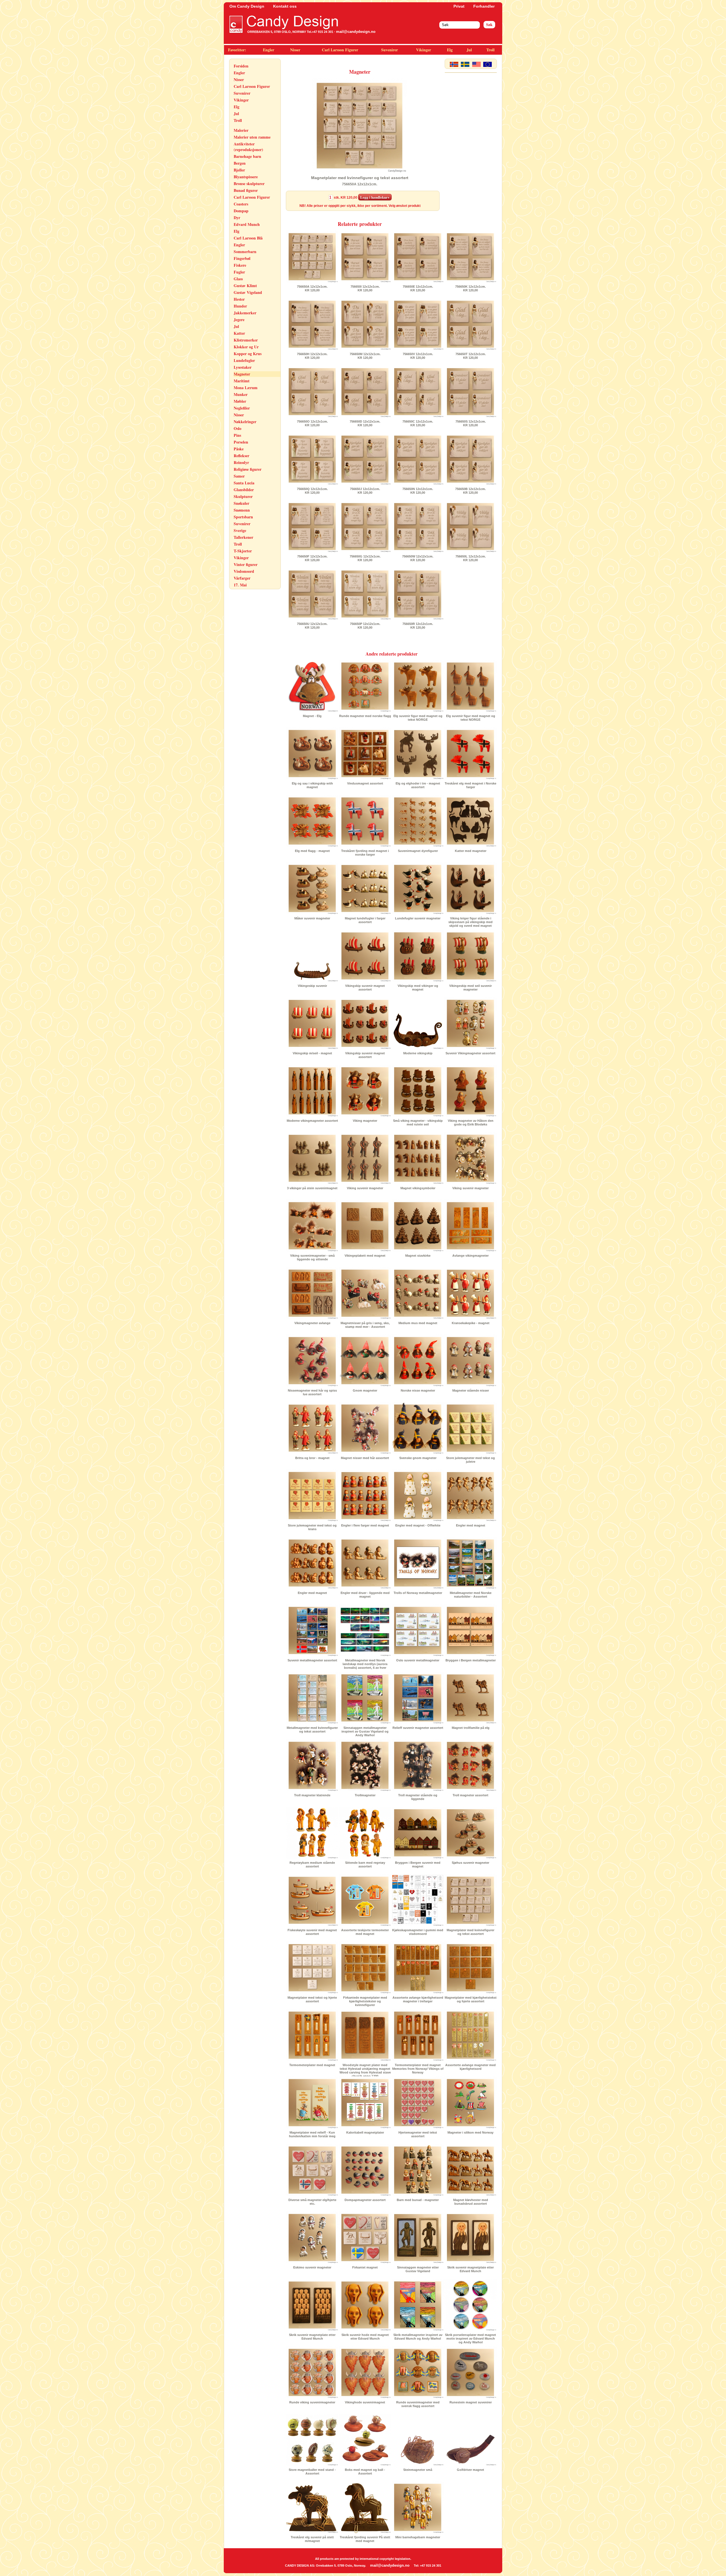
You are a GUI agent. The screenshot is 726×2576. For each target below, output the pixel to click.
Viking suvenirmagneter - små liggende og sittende (312, 1257)
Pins (237, 435)
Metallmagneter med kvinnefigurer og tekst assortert (312, 1730)
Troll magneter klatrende (312, 1795)
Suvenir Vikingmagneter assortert (470, 1053)
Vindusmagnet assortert (365, 783)
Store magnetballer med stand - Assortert (312, 2472)
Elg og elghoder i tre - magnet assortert (418, 785)
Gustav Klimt (245, 286)
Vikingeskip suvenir (312, 986)
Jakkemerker (245, 313)
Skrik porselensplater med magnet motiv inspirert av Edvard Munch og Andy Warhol (470, 2338)
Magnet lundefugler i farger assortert (365, 920)
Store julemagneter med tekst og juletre (470, 1460)
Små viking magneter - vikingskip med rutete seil (418, 1122)
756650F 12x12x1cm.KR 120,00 (312, 558)
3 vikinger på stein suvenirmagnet (312, 1188)
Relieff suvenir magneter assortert (418, 1728)
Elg (450, 50)
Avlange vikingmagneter (470, 1256)
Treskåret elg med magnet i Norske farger (470, 785)
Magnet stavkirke (418, 1256)
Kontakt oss (285, 6)
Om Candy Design (247, 6)
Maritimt (242, 381)
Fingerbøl (242, 258)
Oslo (238, 428)
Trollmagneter (365, 1795)
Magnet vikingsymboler (418, 1188)
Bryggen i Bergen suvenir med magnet (418, 1864)
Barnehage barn (247, 156)
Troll (490, 50)
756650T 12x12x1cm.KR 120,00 (471, 356)
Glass (238, 279)
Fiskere (240, 265)
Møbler (240, 401)
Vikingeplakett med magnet (365, 1256)
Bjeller (239, 170)
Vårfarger (242, 578)
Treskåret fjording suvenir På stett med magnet (365, 2539)
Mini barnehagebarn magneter (418, 2537)
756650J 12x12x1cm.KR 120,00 (365, 491)
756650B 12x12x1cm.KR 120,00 (470, 491)
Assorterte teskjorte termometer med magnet (365, 1932)
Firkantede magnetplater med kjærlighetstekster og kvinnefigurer (365, 2001)
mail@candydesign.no (356, 32)
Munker (241, 394)
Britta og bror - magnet (312, 1458)
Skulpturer (243, 496)
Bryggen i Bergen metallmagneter (471, 1660)
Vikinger (424, 50)
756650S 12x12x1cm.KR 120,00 (471, 423)
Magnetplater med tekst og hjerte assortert (312, 1999)
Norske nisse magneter (418, 1390)
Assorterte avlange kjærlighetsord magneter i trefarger (418, 1999)
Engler (269, 50)
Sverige (240, 530)
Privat (459, 6)
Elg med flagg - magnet (312, 851)
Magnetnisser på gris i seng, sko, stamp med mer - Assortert (365, 1325)
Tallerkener (243, 537)
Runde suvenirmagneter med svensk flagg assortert (418, 2404)
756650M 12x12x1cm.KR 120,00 (365, 356)
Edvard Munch (247, 224)
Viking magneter (365, 1121)
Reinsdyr (241, 462)
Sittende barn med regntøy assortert (365, 1864)
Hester (239, 299)
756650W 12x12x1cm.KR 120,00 (418, 558)
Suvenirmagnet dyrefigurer (418, 851)
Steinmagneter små (418, 2470)
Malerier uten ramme (252, 137)
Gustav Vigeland (248, 292)
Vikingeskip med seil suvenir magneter (470, 988)
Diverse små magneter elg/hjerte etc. (312, 2202)
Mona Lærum (246, 388)
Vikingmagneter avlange (312, 1323)
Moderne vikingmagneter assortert (312, 1121)
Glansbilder (244, 490)
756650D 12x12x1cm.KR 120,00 (365, 423)
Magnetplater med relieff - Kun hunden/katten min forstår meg (312, 2134)
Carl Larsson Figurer (340, 50)
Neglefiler (242, 408)
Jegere (239, 320)
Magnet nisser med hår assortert (365, 1458)
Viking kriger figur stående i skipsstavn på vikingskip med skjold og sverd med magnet (470, 922)
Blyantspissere (246, 177)
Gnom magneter (365, 1390)
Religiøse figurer (248, 469)
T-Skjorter (243, 551)
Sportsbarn (243, 517)
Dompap (241, 211)
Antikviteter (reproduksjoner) (248, 147)
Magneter (242, 374)
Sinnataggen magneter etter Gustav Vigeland (418, 2269)
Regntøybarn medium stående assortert (312, 1864)
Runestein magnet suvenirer (471, 2402)
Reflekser (241, 456)
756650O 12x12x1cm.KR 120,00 (312, 423)
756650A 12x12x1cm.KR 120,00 (312, 288)
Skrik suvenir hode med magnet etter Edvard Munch (365, 2337)
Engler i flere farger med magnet (365, 1525)
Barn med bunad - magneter (418, 2200)
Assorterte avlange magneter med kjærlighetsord (470, 2067)
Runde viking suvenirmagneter (312, 2402)
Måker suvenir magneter (312, 918)
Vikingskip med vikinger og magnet (418, 988)
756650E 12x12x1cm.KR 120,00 (418, 288)
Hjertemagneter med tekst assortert (418, 2134)
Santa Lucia (244, 483)
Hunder (240, 306)
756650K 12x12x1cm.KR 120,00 (470, 288)
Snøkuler (241, 503)
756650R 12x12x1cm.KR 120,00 (418, 626)
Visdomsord (244, 571)
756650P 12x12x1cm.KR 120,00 (365, 626)
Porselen (241, 442)
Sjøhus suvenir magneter (470, 1863)
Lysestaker (243, 367)
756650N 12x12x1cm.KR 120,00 (418, 491)
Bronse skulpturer (249, 184)
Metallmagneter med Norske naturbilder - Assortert (471, 1595)
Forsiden (241, 66)
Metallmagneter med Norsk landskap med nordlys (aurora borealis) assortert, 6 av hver (365, 1664)
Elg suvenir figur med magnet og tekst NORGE (418, 718)
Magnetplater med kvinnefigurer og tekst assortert (470, 1932)
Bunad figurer (246, 190)
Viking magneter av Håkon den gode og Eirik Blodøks (471, 1122)
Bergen (240, 163)
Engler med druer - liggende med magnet (365, 1595)
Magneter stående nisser (471, 1390)
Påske (239, 449)
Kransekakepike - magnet (471, 1323)
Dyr (237, 218)
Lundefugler (244, 360)
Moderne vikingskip (418, 1053)
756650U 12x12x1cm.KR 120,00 (312, 626)
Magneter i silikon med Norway (470, 2132)
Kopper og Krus (248, 354)
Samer (239, 476)
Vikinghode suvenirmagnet (365, 2402)
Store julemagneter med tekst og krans (312, 1527)
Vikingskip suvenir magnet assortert (365, 988)
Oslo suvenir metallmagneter (418, 1660)
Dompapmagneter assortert (365, 2200)
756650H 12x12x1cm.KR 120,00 (312, 356)
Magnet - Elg (312, 716)
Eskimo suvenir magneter (312, 2267)
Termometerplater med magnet (312, 2065)
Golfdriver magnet (470, 2470)
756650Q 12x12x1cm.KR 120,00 (312, 491)
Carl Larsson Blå (248, 238)
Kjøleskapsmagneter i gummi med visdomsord (418, 1932)
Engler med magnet (471, 1525)
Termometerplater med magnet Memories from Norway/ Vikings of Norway (418, 2069)
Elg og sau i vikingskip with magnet (312, 785)
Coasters (241, 204)
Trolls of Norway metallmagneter (418, 1593)
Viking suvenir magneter (365, 1188)
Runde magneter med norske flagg (365, 716)
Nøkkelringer (245, 422)
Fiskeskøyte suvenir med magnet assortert (312, 1932)
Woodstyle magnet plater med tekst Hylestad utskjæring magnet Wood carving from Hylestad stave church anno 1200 (365, 2071)
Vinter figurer (246, 564)
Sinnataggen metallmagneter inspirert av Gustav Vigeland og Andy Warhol (365, 1731)
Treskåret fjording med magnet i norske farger (365, 853)
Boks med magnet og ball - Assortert (365, 2472)
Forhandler (484, 6)
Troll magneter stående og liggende (418, 1797)
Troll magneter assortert (470, 1795)
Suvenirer (390, 50)
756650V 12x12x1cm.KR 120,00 (418, 356)
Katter (239, 333)
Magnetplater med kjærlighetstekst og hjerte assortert (471, 1999)
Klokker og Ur (246, 347)
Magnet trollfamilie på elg (471, 1728)
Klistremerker (246, 340)
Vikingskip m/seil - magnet (312, 1053)
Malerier (241, 130)
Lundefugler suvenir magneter (418, 918)
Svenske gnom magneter (418, 1458)
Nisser (295, 50)
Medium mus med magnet (418, 1323)
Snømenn (242, 510)
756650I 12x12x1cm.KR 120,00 (365, 288)
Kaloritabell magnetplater (365, 2132)
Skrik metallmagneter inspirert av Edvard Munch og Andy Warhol (418, 2337)
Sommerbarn (245, 252)
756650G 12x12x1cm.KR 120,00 (365, 558)
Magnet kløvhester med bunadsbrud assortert (471, 2202)
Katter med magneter (471, 851)
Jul (469, 50)
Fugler (239, 272)
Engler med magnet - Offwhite (418, 1525)
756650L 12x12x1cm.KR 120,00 (471, 558)
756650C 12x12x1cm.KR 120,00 (418, 423)
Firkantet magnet (365, 2267)
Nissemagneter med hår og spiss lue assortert (312, 1392)
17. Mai (240, 585)
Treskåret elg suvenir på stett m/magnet (312, 2539)
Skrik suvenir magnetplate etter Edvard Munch (470, 2269)
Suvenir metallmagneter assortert (312, 1660)
